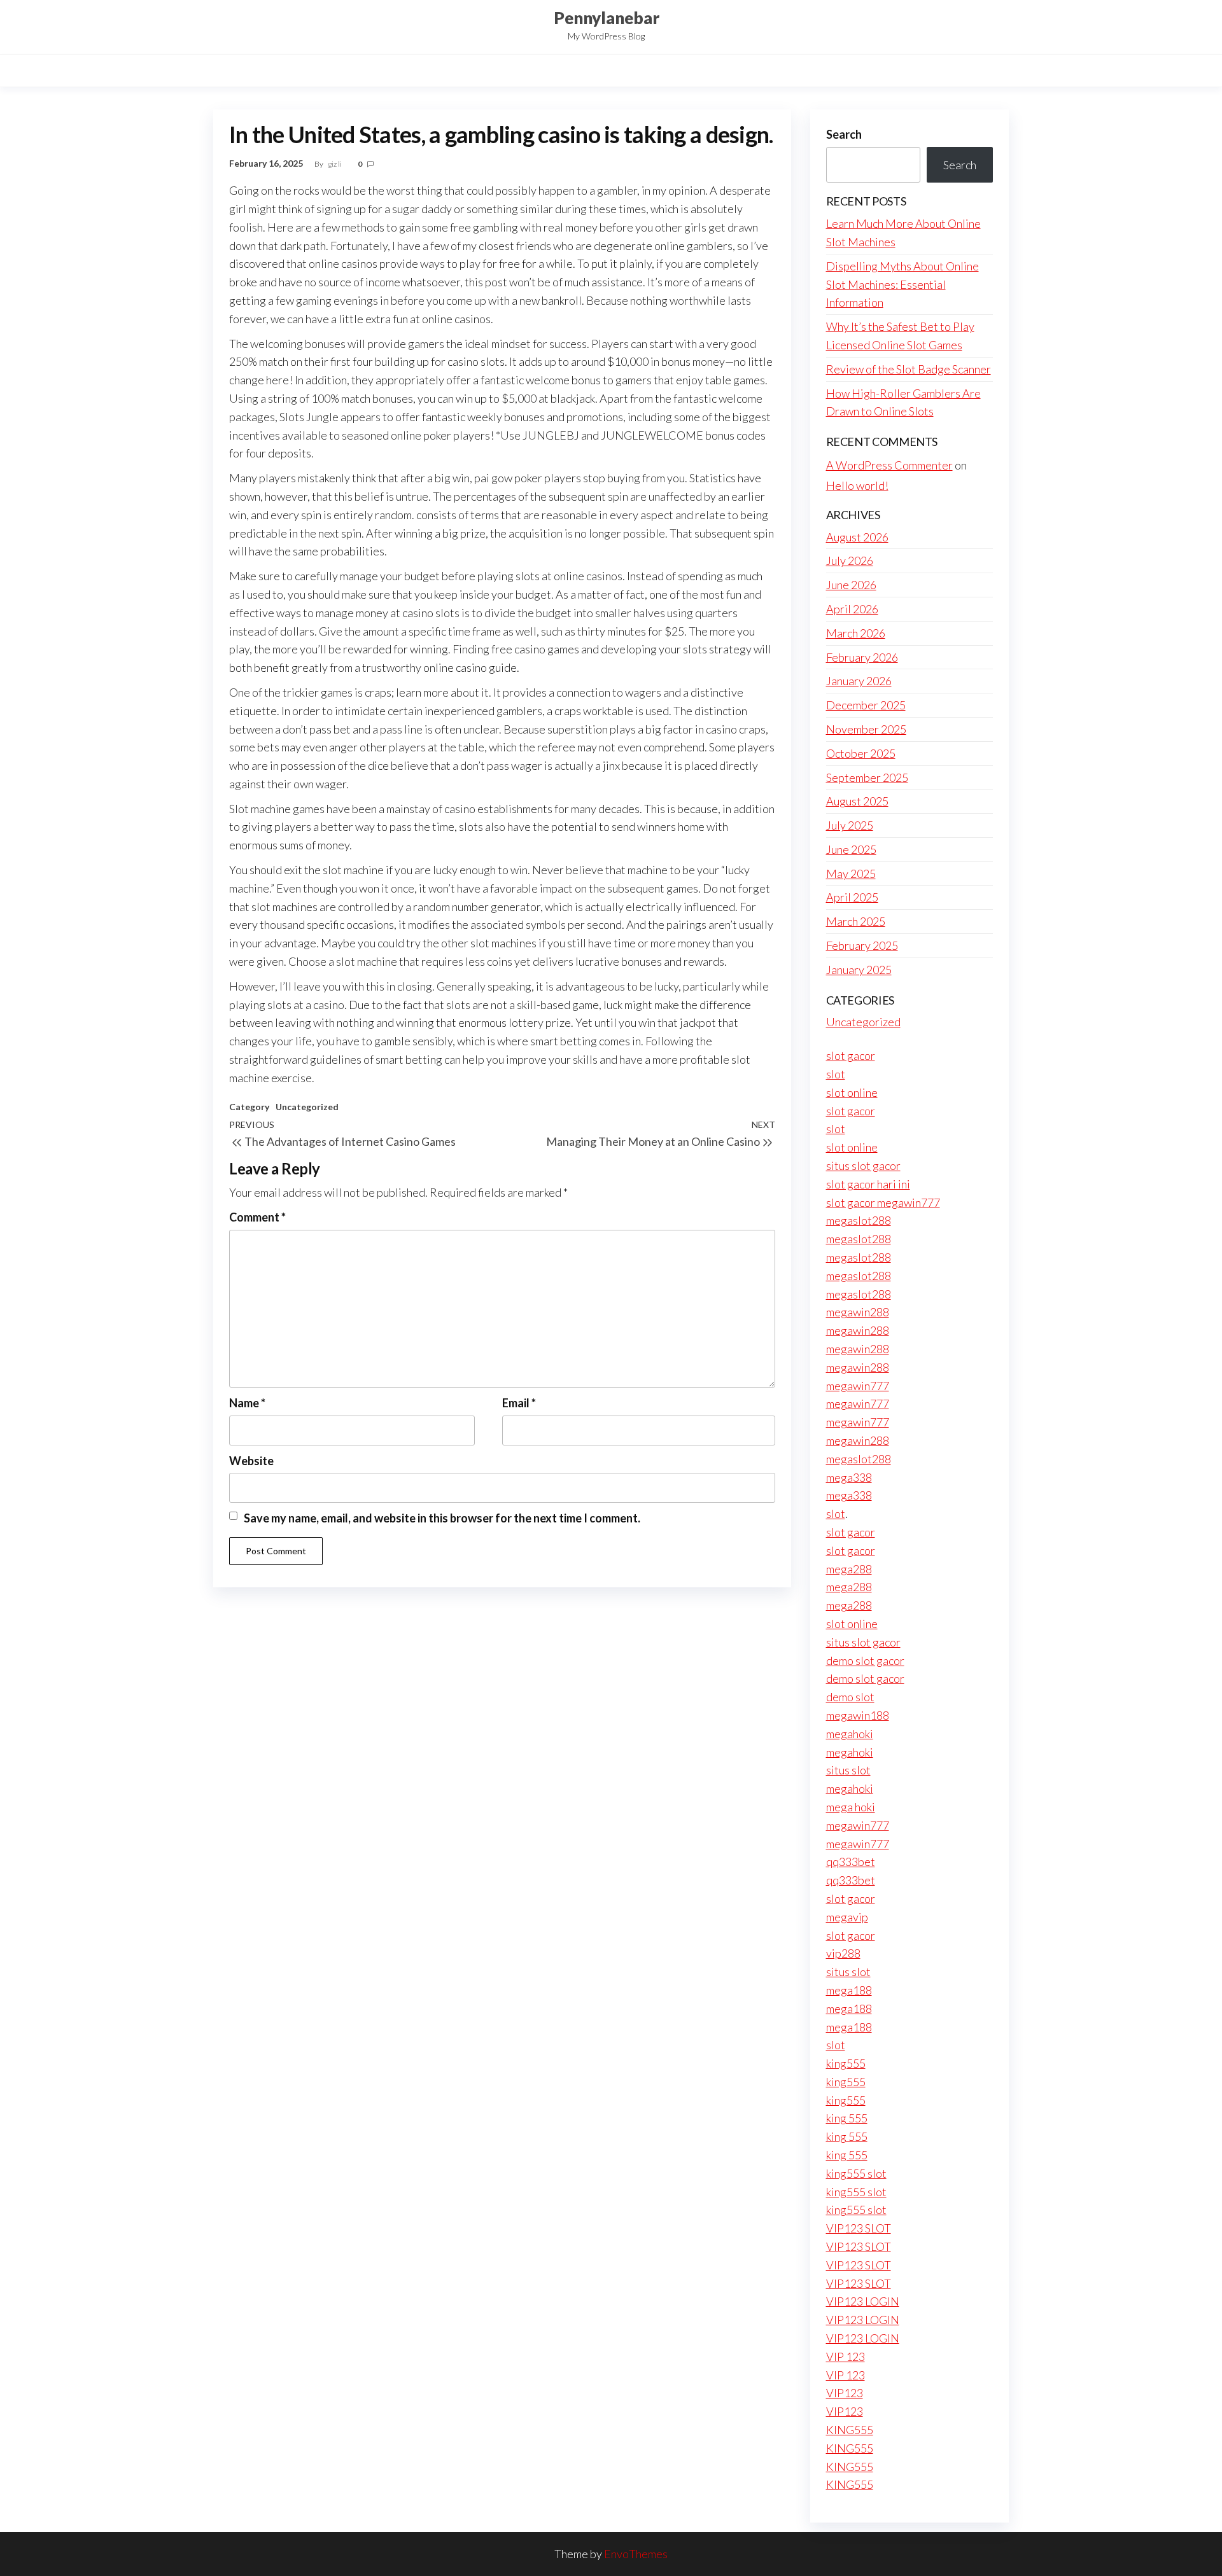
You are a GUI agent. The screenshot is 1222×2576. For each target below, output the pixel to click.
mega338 (849, 1477)
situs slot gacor (863, 1166)
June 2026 (851, 585)
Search (844, 134)
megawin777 (858, 1386)
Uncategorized (307, 1107)
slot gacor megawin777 (883, 1202)
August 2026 (857, 537)
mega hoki (851, 1807)
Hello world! (857, 485)
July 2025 (850, 825)
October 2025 (861, 753)
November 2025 (866, 729)
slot (836, 1074)
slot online (852, 1092)
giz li (335, 164)
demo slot (850, 1697)
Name (247, 1403)
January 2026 (859, 681)
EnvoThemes (636, 2554)
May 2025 (851, 874)
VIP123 (845, 2393)
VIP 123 (846, 2357)
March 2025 (856, 921)
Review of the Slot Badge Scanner (909, 369)
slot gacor (851, 1055)
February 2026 (862, 657)
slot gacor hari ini (868, 1184)
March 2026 (856, 633)
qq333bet (851, 1862)
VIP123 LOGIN (863, 2301)
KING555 (850, 2430)
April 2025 (852, 897)
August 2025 (857, 801)
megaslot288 (859, 1220)
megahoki (850, 1734)
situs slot (848, 1770)
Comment (257, 1217)
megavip (847, 1917)
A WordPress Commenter (889, 465)
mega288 (849, 1569)
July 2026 (850, 560)
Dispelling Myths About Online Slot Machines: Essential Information (902, 284)
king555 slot (856, 2173)
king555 (846, 2063)
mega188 (849, 1990)
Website (251, 1461)
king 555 (847, 2118)
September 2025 (867, 777)
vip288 (843, 1953)
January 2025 (859, 970)
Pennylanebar (607, 18)
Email (519, 1403)
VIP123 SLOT (859, 2228)
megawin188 (858, 1715)
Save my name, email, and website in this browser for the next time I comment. (442, 1518)
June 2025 (851, 849)
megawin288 (858, 1312)
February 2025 (862, 945)
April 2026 (852, 609)
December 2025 (866, 705)
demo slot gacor (865, 1660)
